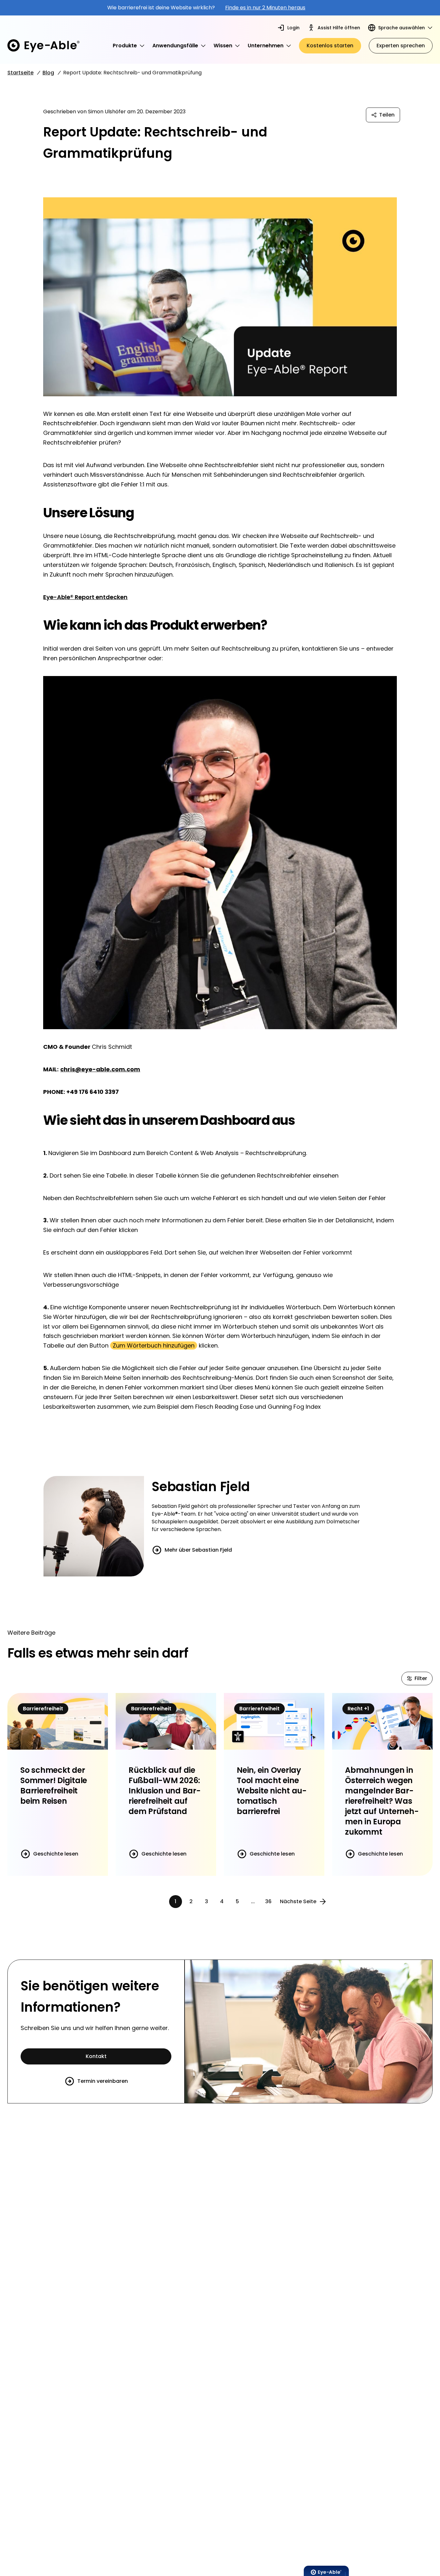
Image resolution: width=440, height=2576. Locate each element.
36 (268, 1901)
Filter (421, 1678)
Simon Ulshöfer (107, 112)
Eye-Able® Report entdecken (85, 597)
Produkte (125, 46)
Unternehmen (266, 46)
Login (293, 28)
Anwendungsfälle (175, 46)
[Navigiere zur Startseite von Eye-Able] (43, 46)
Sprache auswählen (402, 28)
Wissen (223, 46)
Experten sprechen (401, 46)
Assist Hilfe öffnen (339, 28)
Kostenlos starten (330, 46)
